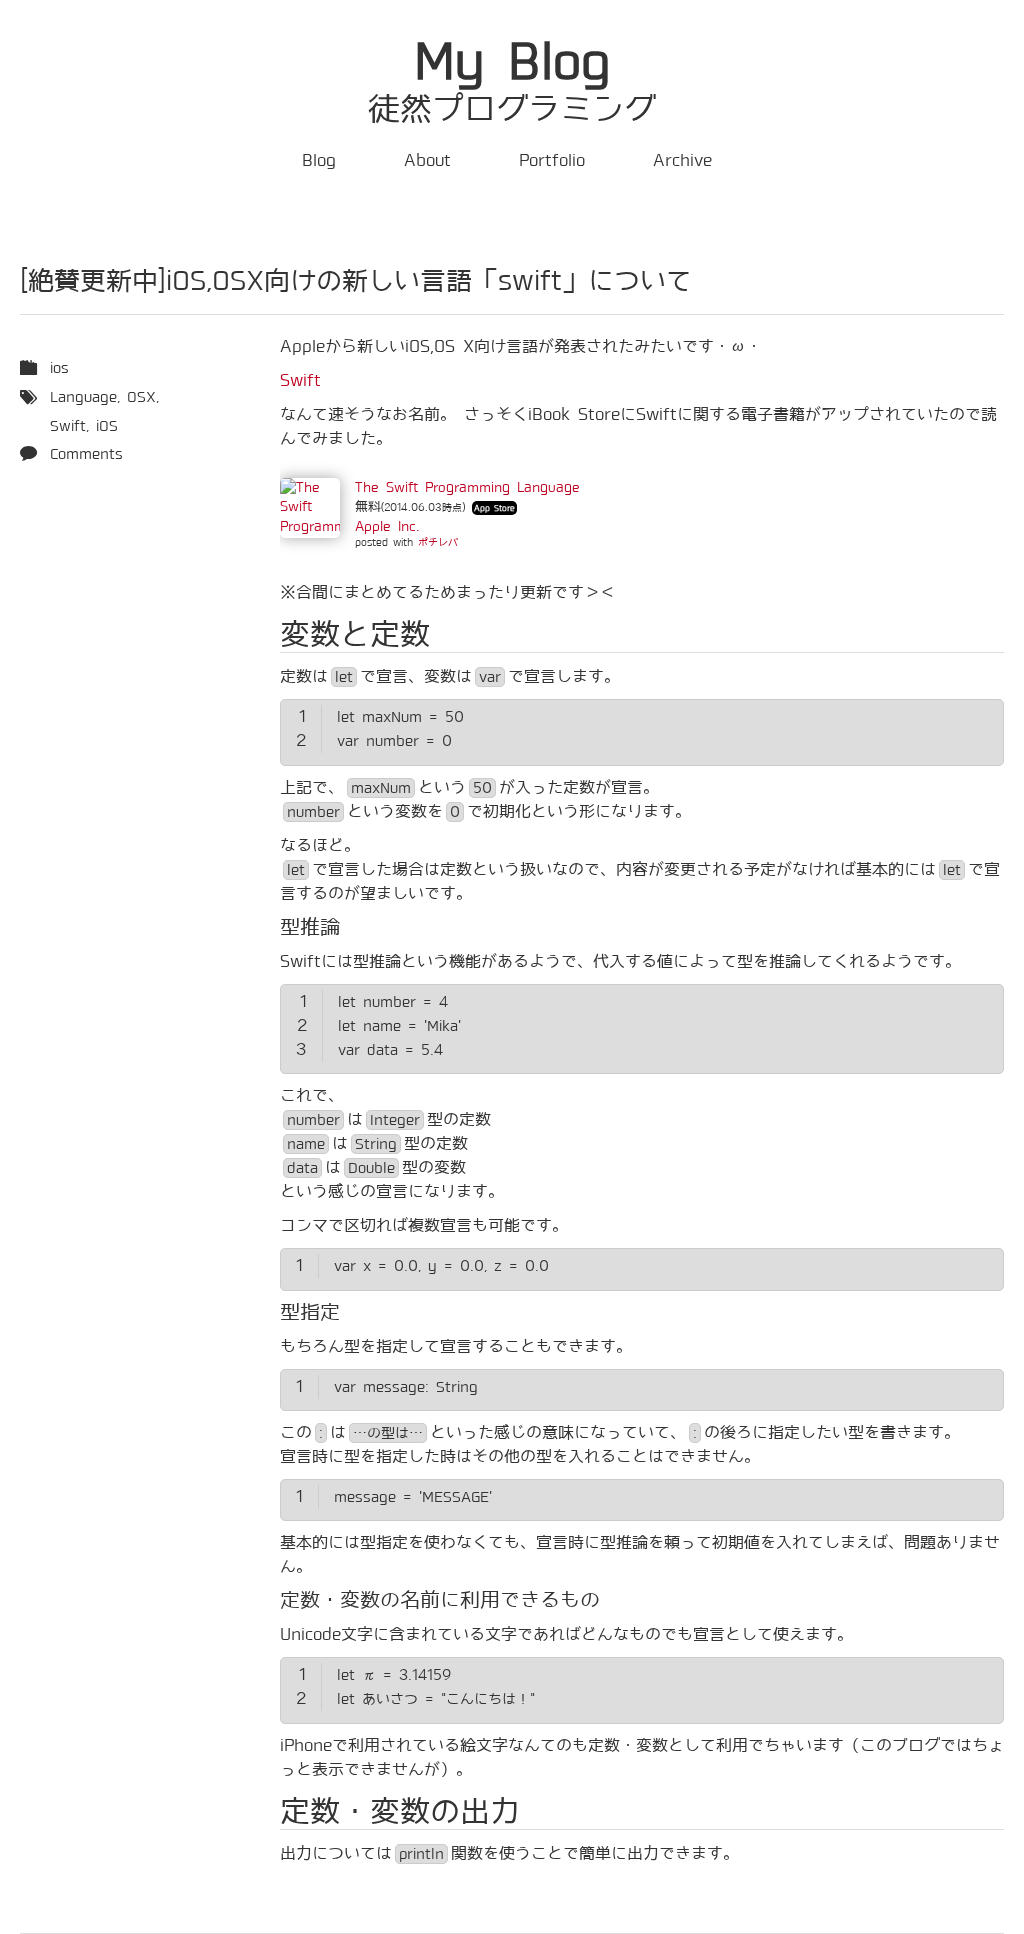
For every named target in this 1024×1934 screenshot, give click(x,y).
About (427, 160)
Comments (86, 454)
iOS (107, 426)
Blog (319, 160)
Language (83, 397)
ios (59, 368)
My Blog (512, 62)
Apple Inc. (387, 526)
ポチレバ (438, 543)
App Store (494, 508)
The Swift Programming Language (467, 487)
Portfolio (552, 160)
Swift (300, 380)
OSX (141, 397)
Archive (682, 160)
